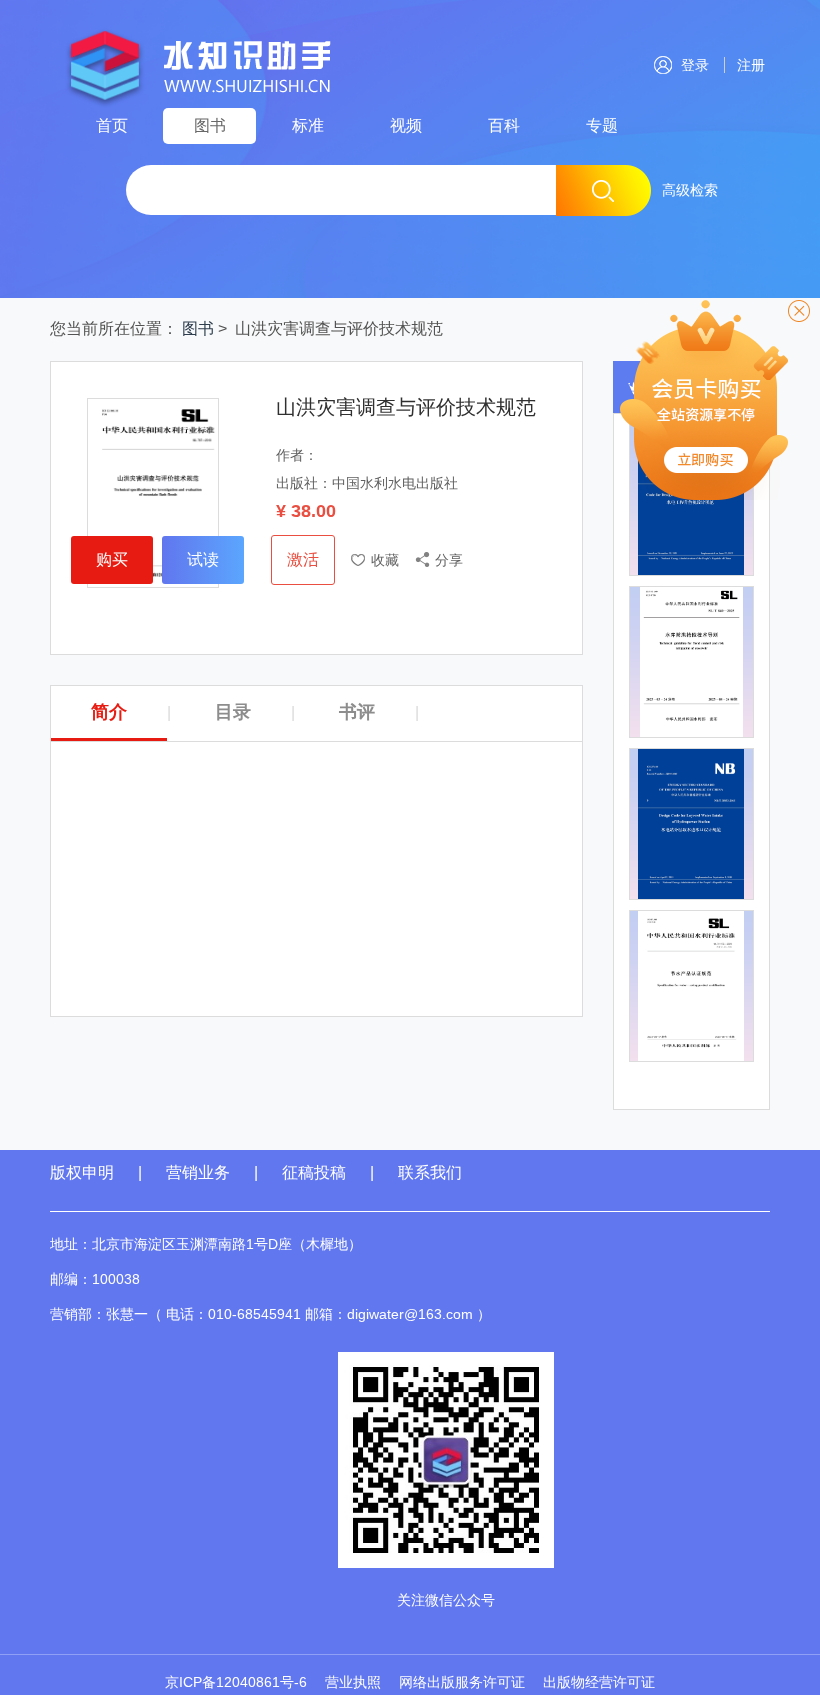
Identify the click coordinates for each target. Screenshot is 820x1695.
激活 (303, 559)
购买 (112, 559)
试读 (203, 559)
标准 (308, 125)
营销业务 (198, 1172)
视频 (406, 125)
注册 (747, 65)
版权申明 (82, 1172)
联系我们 (430, 1172)
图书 (210, 125)
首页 (112, 125)
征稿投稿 (316, 1172)
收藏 (385, 560)
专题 (602, 125)
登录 (695, 65)
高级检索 (690, 190)
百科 (504, 125)
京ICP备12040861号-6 (236, 1682)
